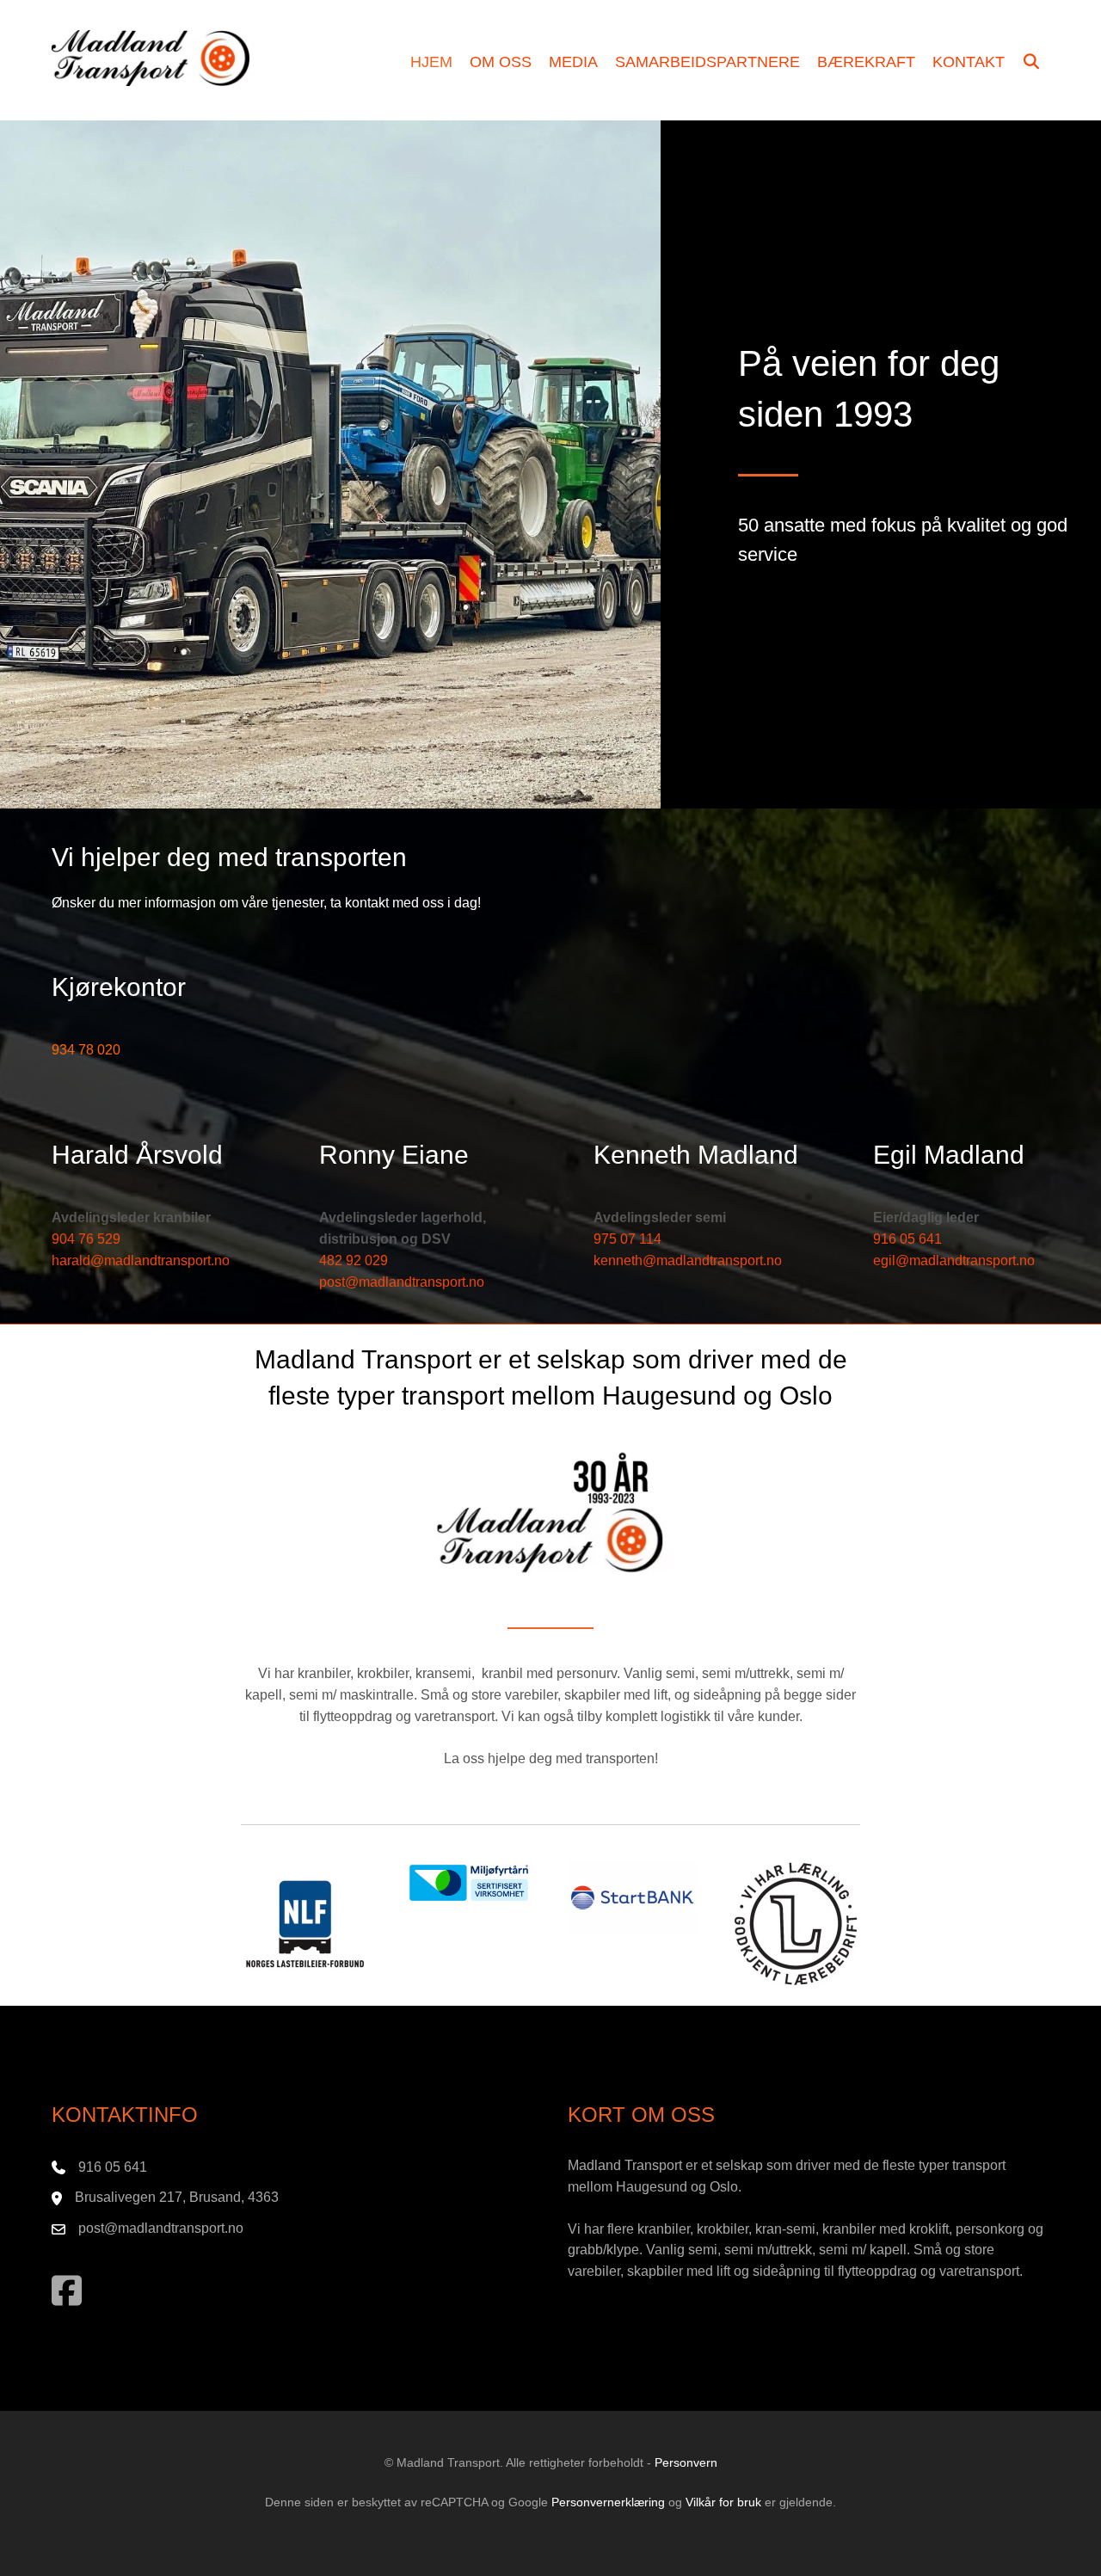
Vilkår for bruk (723, 2502)
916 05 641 (907, 1239)
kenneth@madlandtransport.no (688, 1260)
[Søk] (1032, 63)
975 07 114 (627, 1239)
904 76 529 (86, 1239)
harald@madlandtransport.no (141, 1260)
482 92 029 (354, 1260)
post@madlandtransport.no (402, 1282)
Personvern (686, 2462)
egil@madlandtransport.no (954, 1260)
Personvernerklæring (608, 2502)
